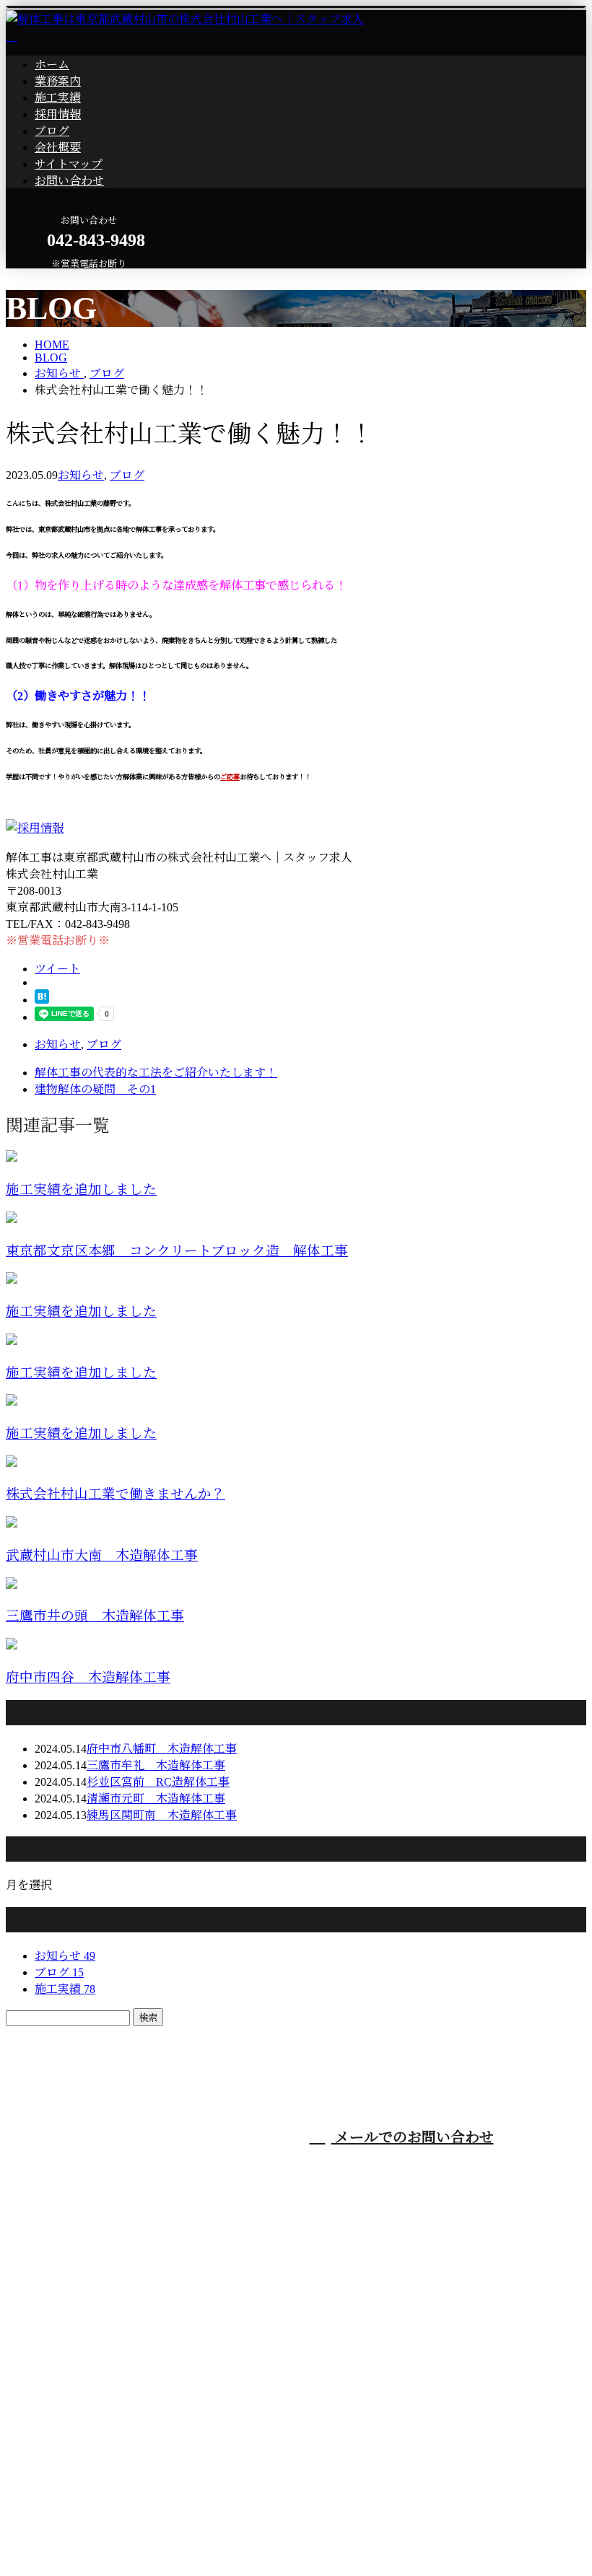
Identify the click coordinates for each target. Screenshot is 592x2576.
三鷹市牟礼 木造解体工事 (156, 1765)
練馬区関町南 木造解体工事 (162, 1815)
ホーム (52, 65)
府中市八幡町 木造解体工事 (162, 1749)
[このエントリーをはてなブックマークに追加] (42, 1000)
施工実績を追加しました (81, 1190)
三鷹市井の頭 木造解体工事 (95, 1616)
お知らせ (81, 475)
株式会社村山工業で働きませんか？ (116, 1494)
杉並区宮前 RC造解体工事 (158, 1782)
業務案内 (58, 81)
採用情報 (58, 114)
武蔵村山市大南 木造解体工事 (102, 1555)
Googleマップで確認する (73, 2452)
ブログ (52, 131)
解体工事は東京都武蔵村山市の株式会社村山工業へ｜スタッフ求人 (179, 2532)
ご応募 (230, 777)
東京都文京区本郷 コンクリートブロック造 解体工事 (177, 1251)
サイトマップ (69, 164)
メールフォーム (56, 277)
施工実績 (58, 98)
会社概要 (58, 148)
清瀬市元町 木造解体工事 (156, 1799)
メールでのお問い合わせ (413, 2137)
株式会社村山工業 (273, 2205)
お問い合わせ (69, 181)
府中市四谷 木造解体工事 (88, 1677)
